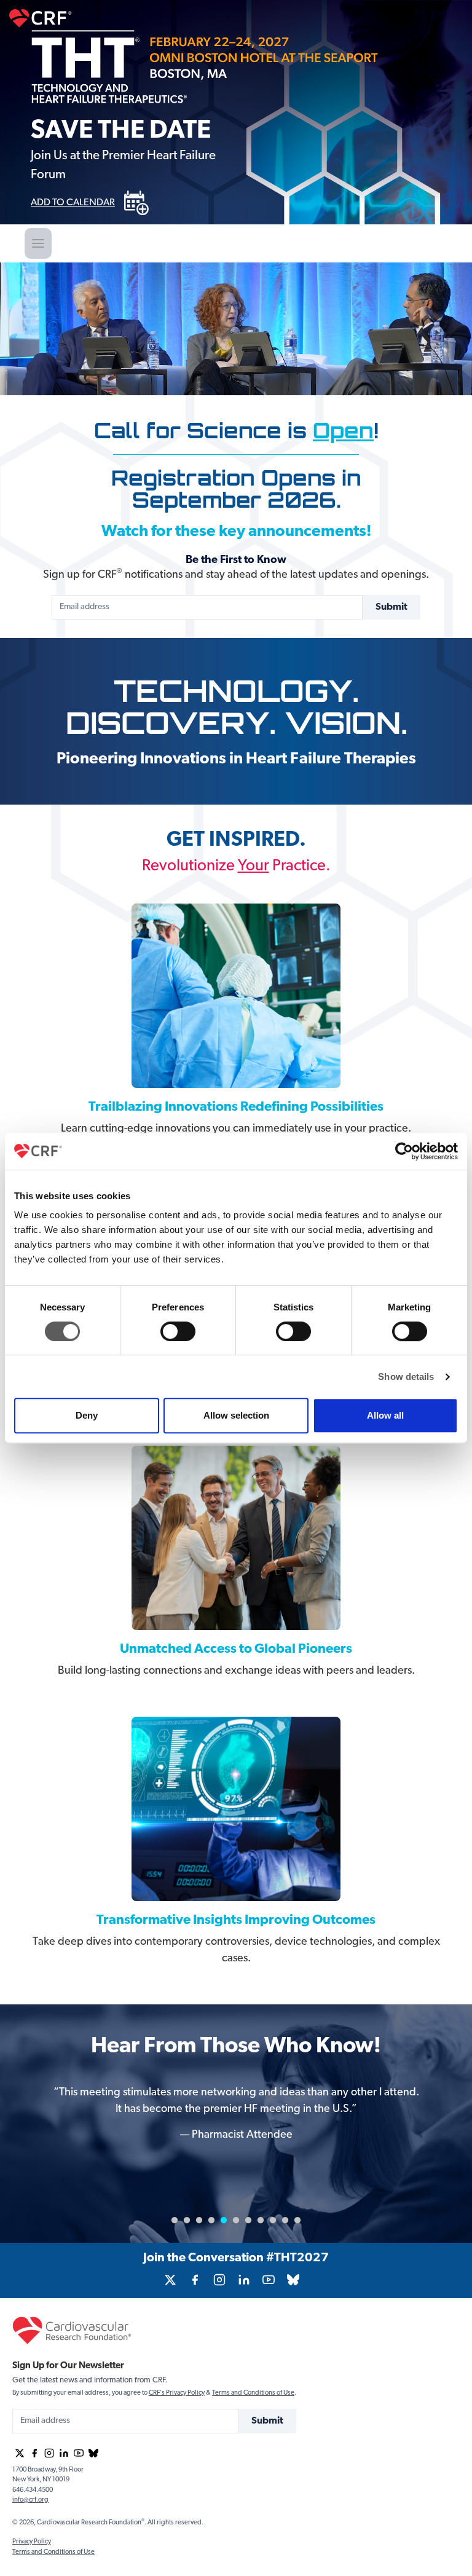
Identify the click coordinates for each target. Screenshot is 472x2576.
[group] (170, 2280)
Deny (87, 1415)
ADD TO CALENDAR (73, 203)
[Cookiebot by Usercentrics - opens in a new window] (404, 1151)
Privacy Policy (32, 2542)
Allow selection (236, 1415)
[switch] (178, 1331)
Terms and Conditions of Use (253, 2393)
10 (285, 2221)
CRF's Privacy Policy (177, 2393)
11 (297, 2221)
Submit (391, 607)
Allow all (385, 1415)
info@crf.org (30, 2500)
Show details (406, 1377)
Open (343, 431)
